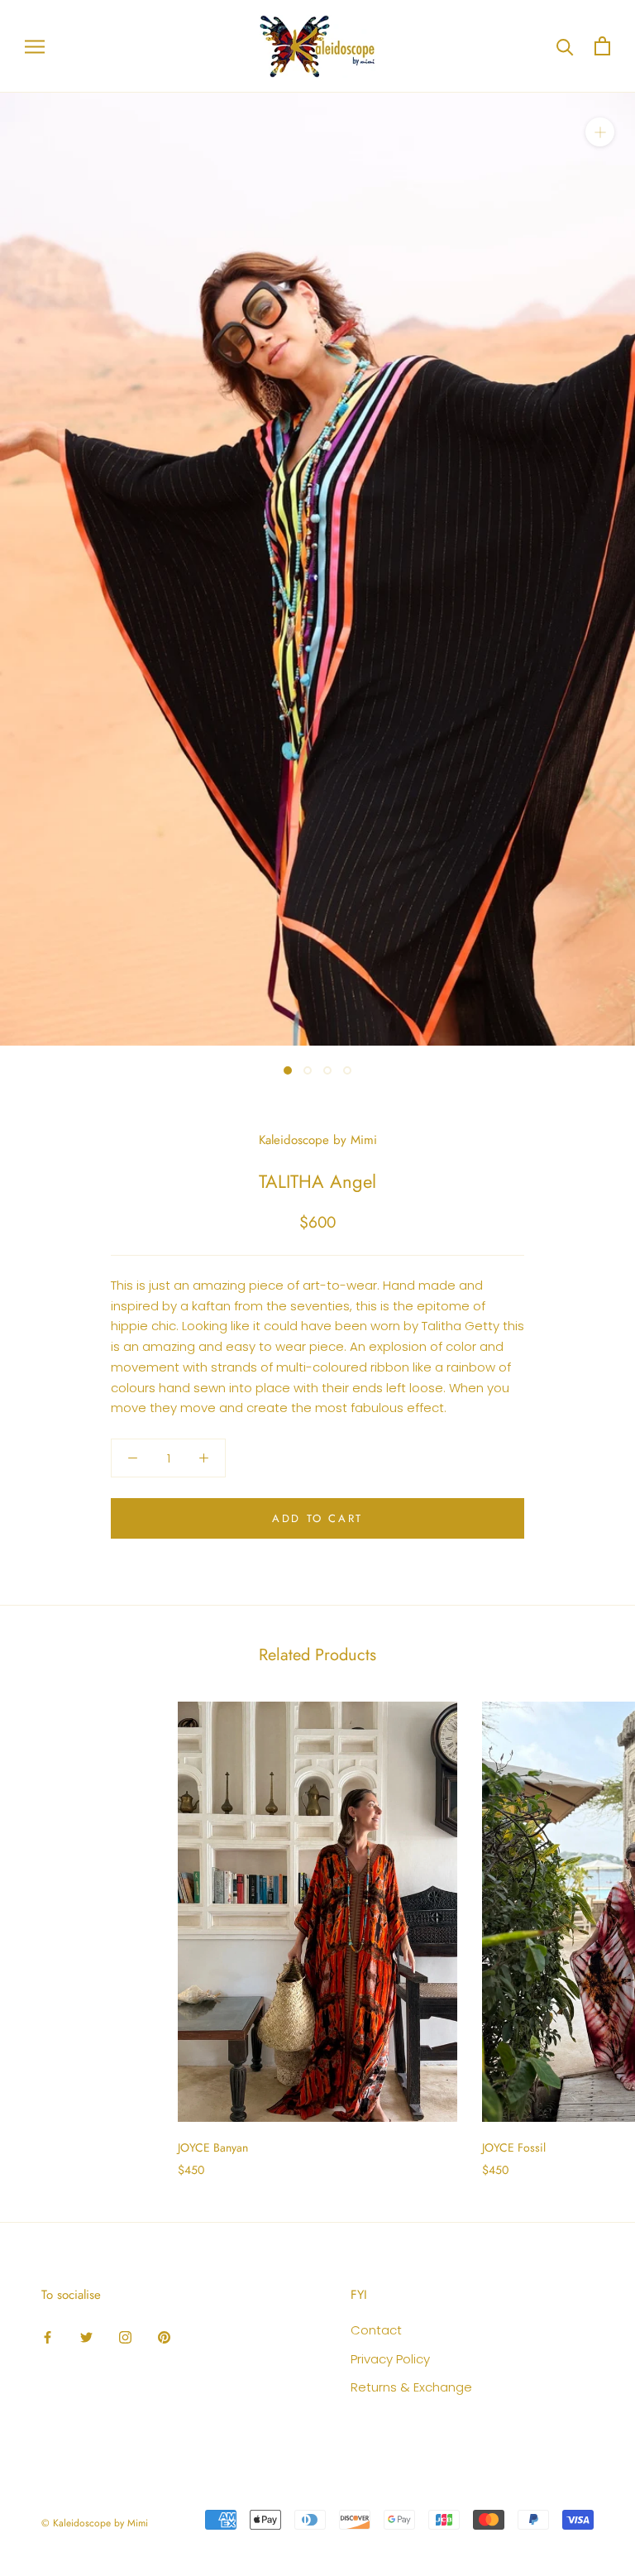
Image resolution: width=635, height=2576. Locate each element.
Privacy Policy (390, 2359)
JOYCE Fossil (514, 2147)
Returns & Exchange (411, 2387)
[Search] (565, 46)
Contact (376, 2330)
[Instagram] (125, 2337)
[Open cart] (602, 46)
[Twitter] (86, 2337)
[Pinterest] (164, 2337)
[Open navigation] (35, 46)
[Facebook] (48, 2337)
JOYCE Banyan (213, 2147)
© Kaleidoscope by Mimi (95, 2523)
